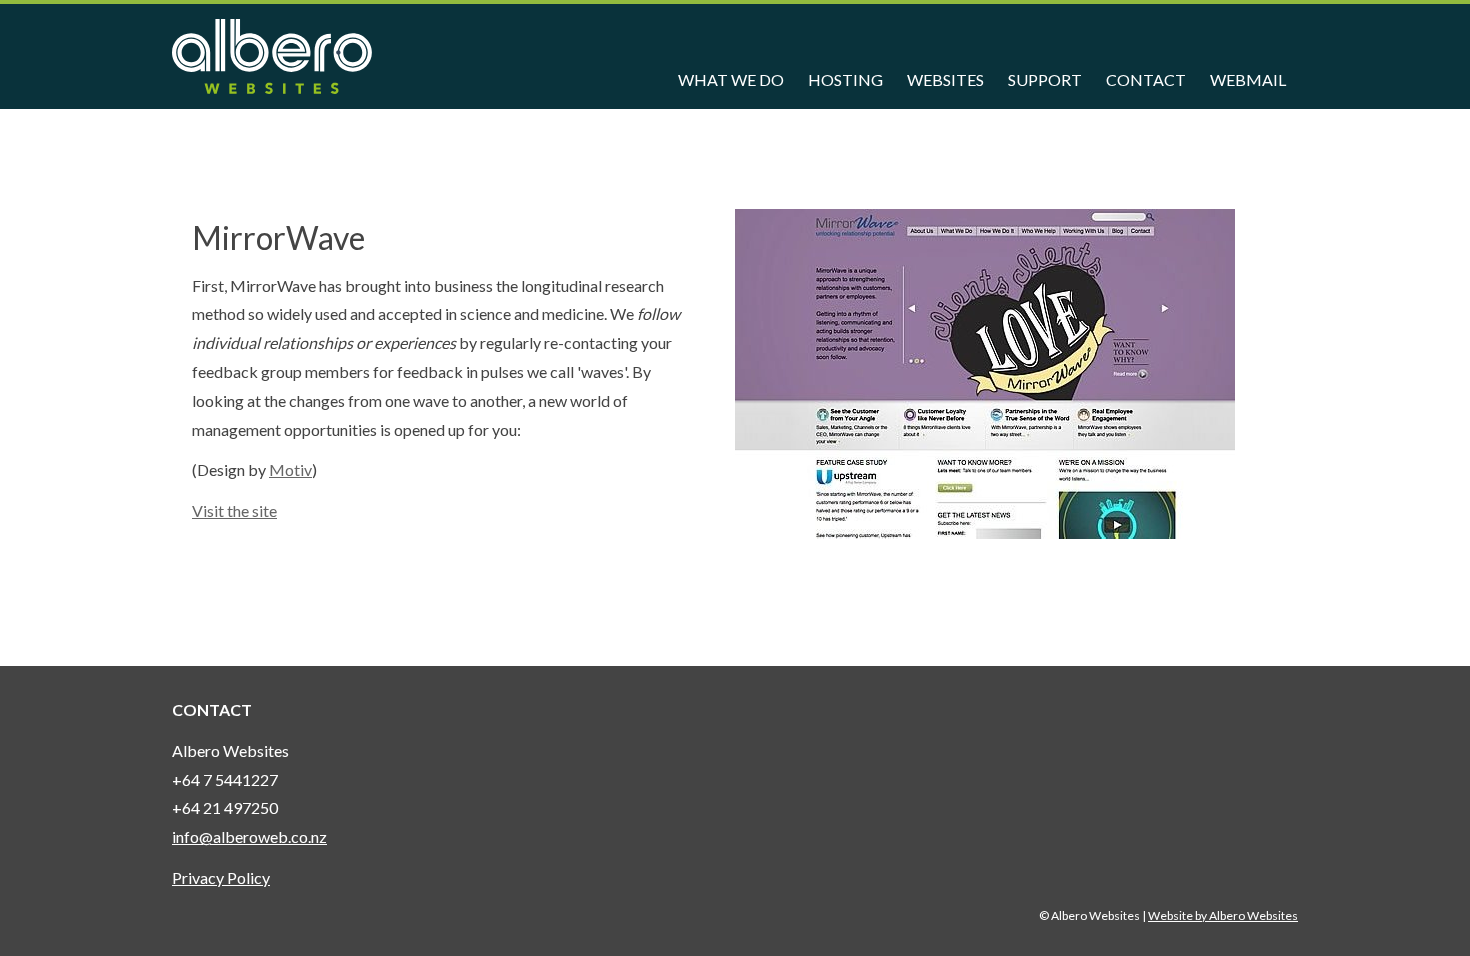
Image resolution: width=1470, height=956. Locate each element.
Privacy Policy (221, 877)
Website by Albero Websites (1223, 915)
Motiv (290, 469)
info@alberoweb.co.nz (249, 836)
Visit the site (234, 510)
